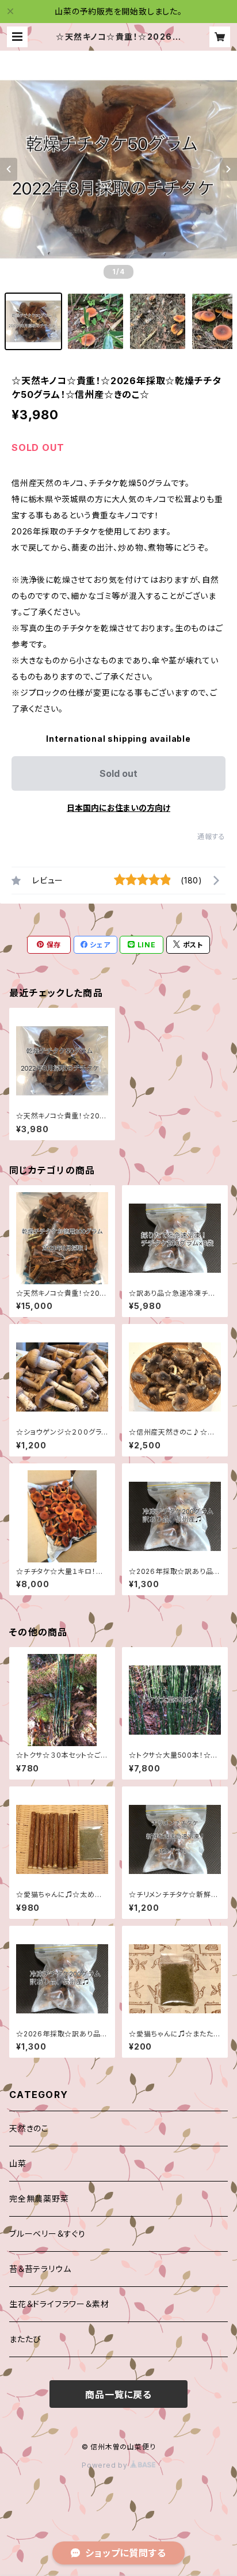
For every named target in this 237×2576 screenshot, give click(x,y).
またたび (25, 2339)
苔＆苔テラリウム (40, 2269)
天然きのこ (29, 2128)
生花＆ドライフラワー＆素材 (59, 2304)
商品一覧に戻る (118, 2395)
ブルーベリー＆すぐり (47, 2234)
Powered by (106, 2465)
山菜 (18, 2163)
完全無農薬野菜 (39, 2198)
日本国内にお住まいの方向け (118, 808)
